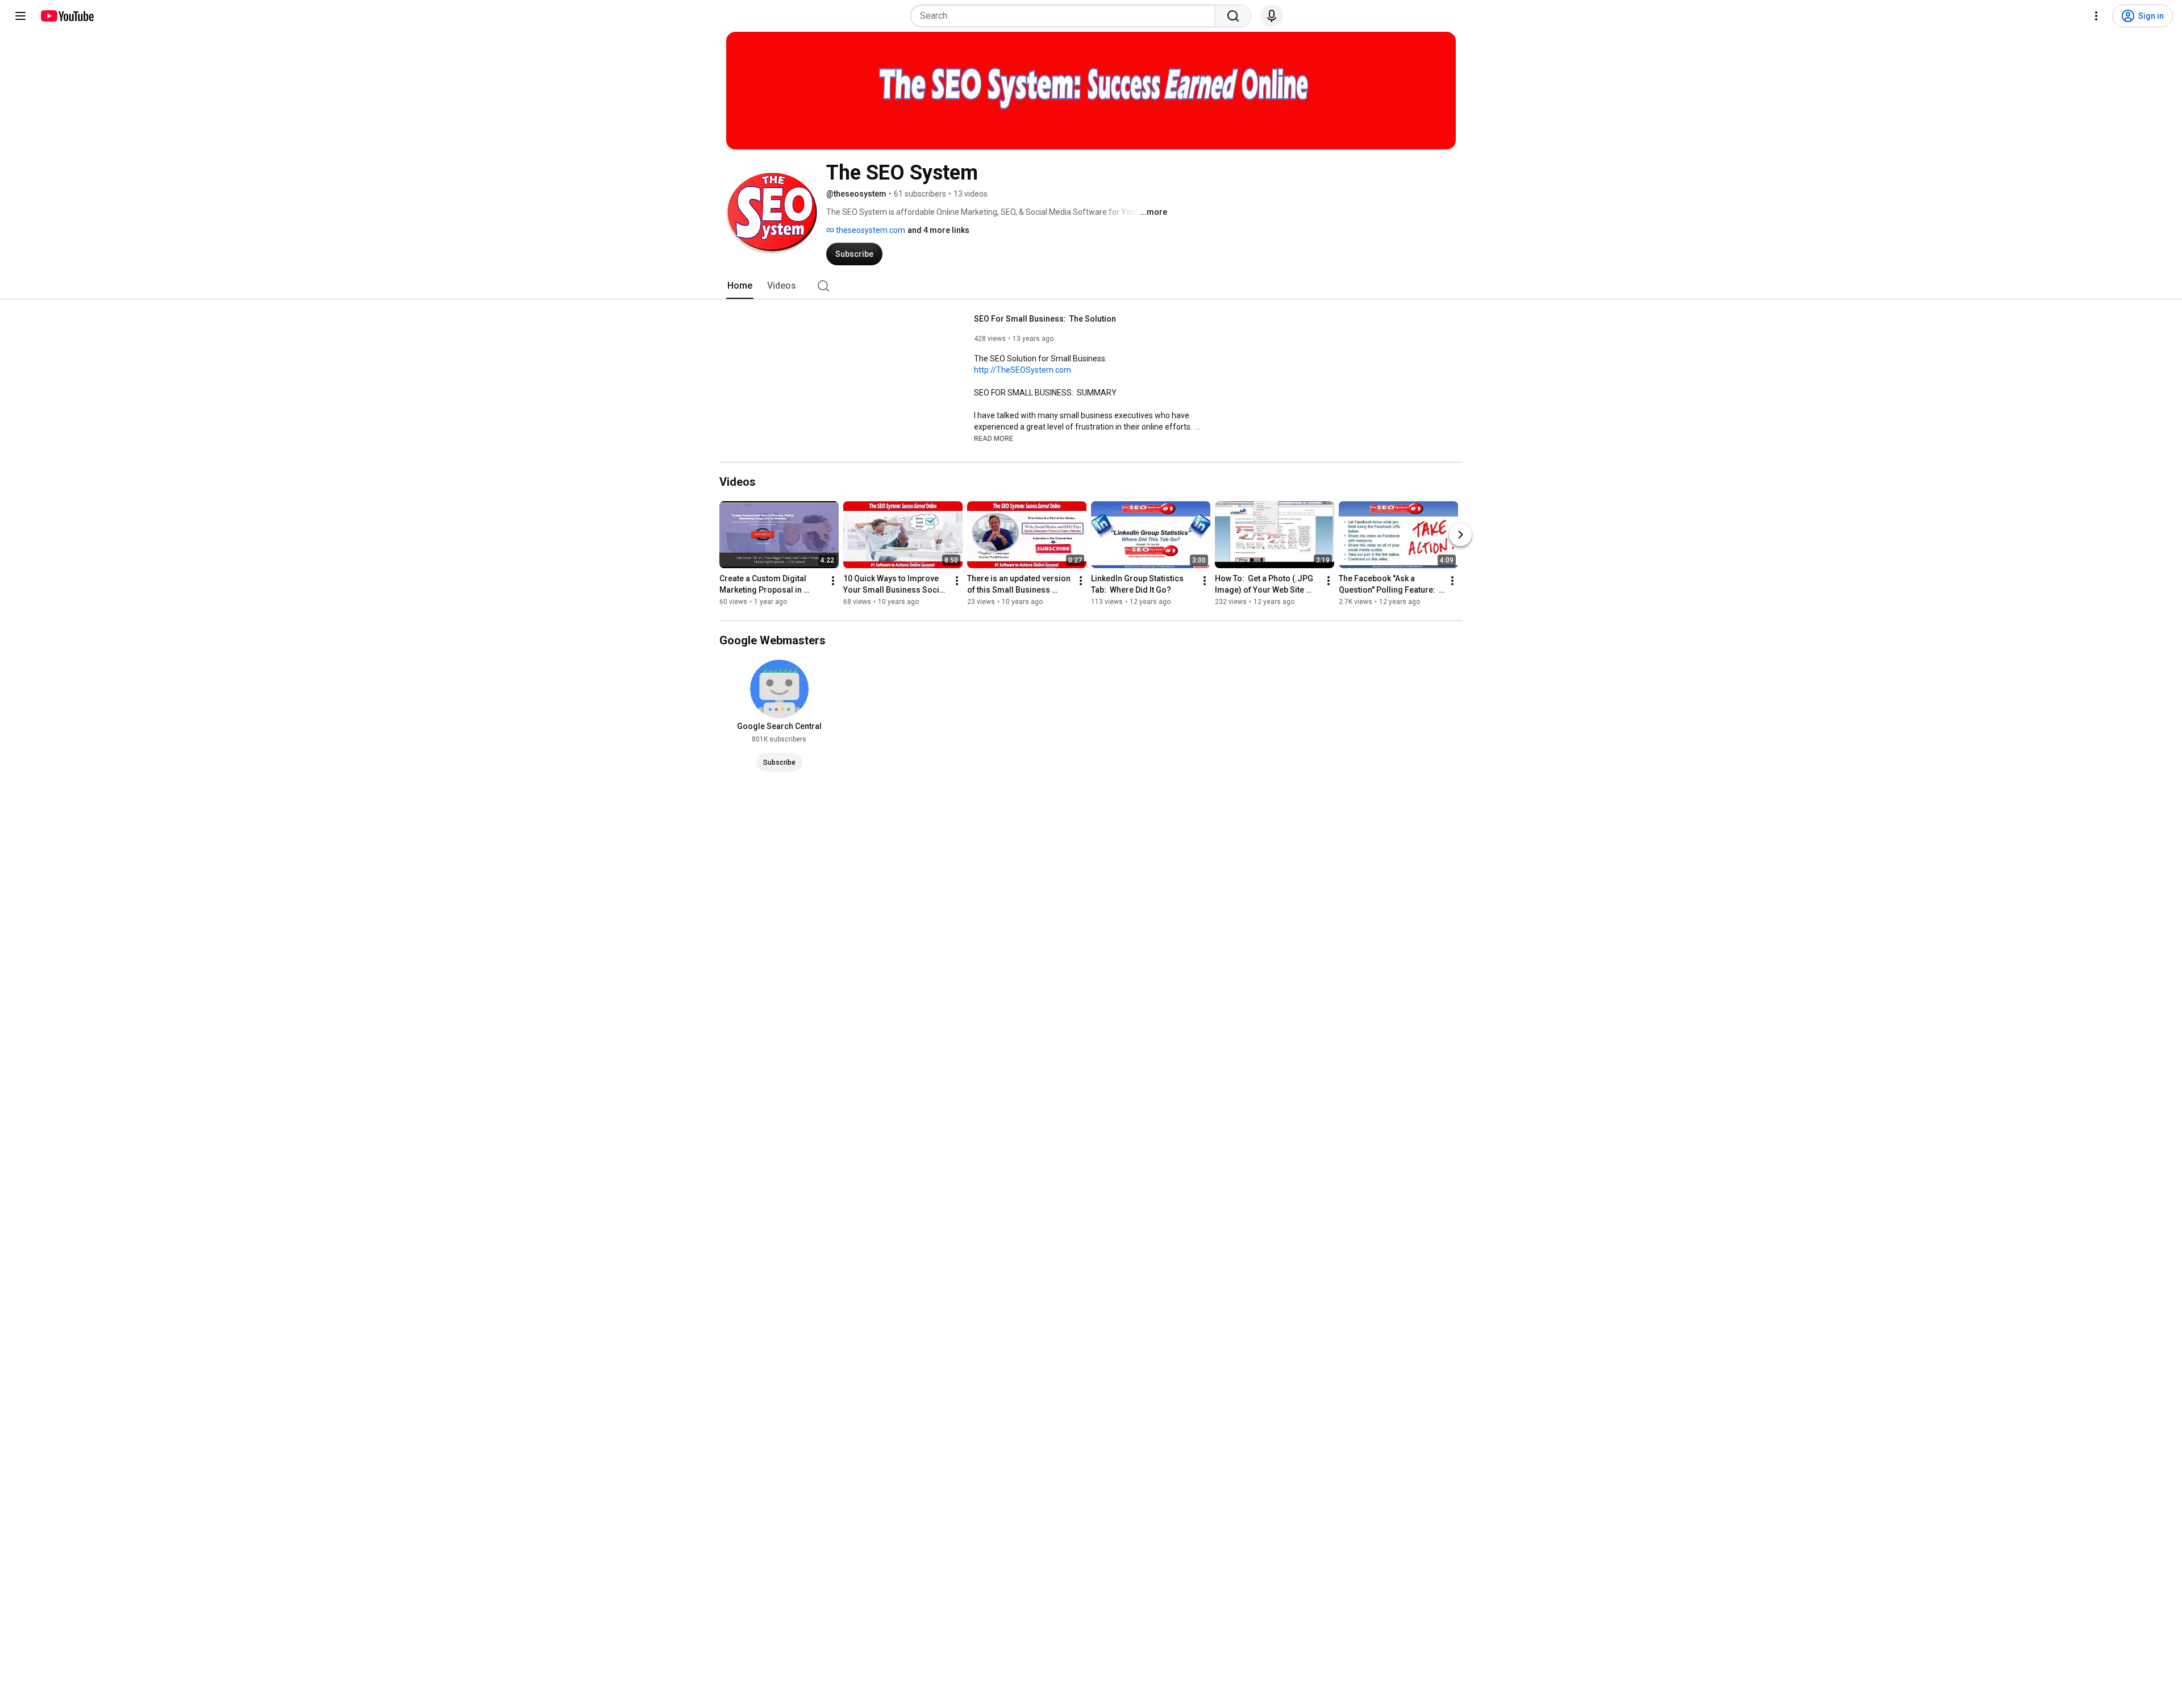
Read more (994, 439)
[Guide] (20, 16)
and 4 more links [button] (938, 230)
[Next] (1460, 535)
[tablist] (1091, 286)
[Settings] (2096, 16)
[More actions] (833, 581)
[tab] (740, 286)
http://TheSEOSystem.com (1023, 370)
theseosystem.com (870, 230)
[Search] (1233, 16)
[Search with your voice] (1272, 16)
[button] (994, 438)
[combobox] (1066, 16)
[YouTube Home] (67, 16)
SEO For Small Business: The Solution (1045, 319)
